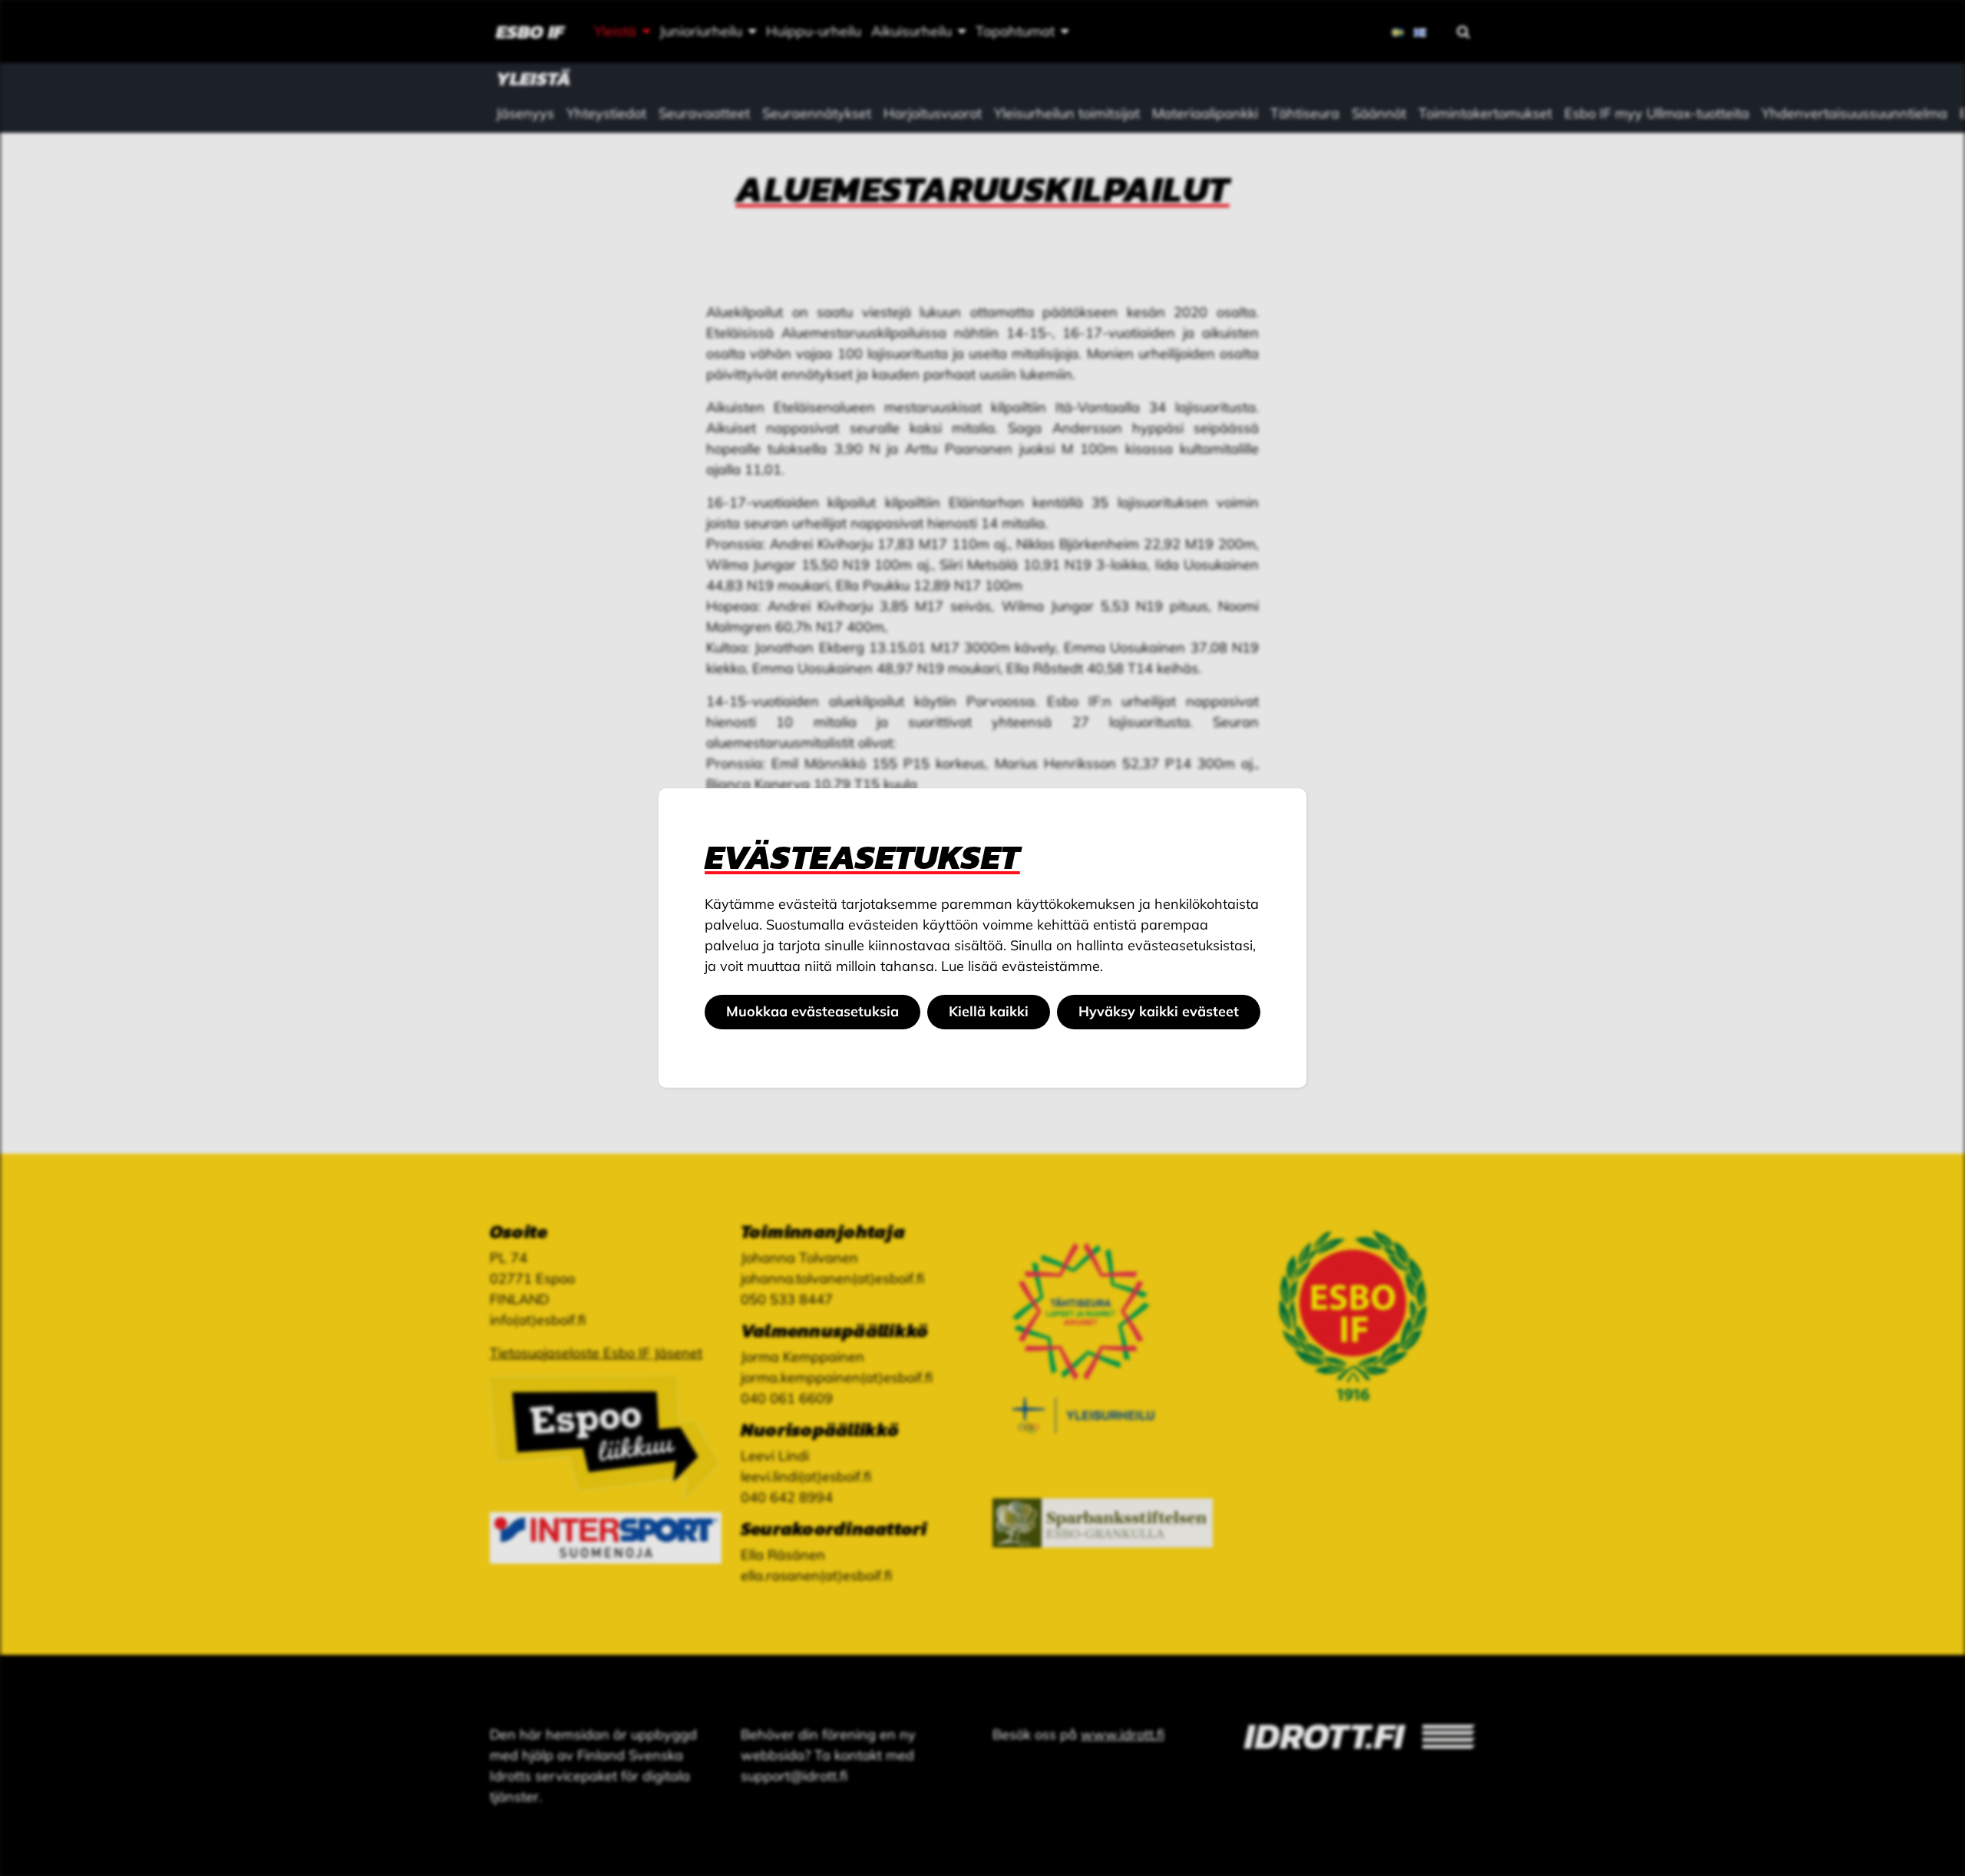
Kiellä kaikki (989, 1011)
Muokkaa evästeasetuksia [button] (812, 1011)
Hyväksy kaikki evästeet (1159, 1011)
